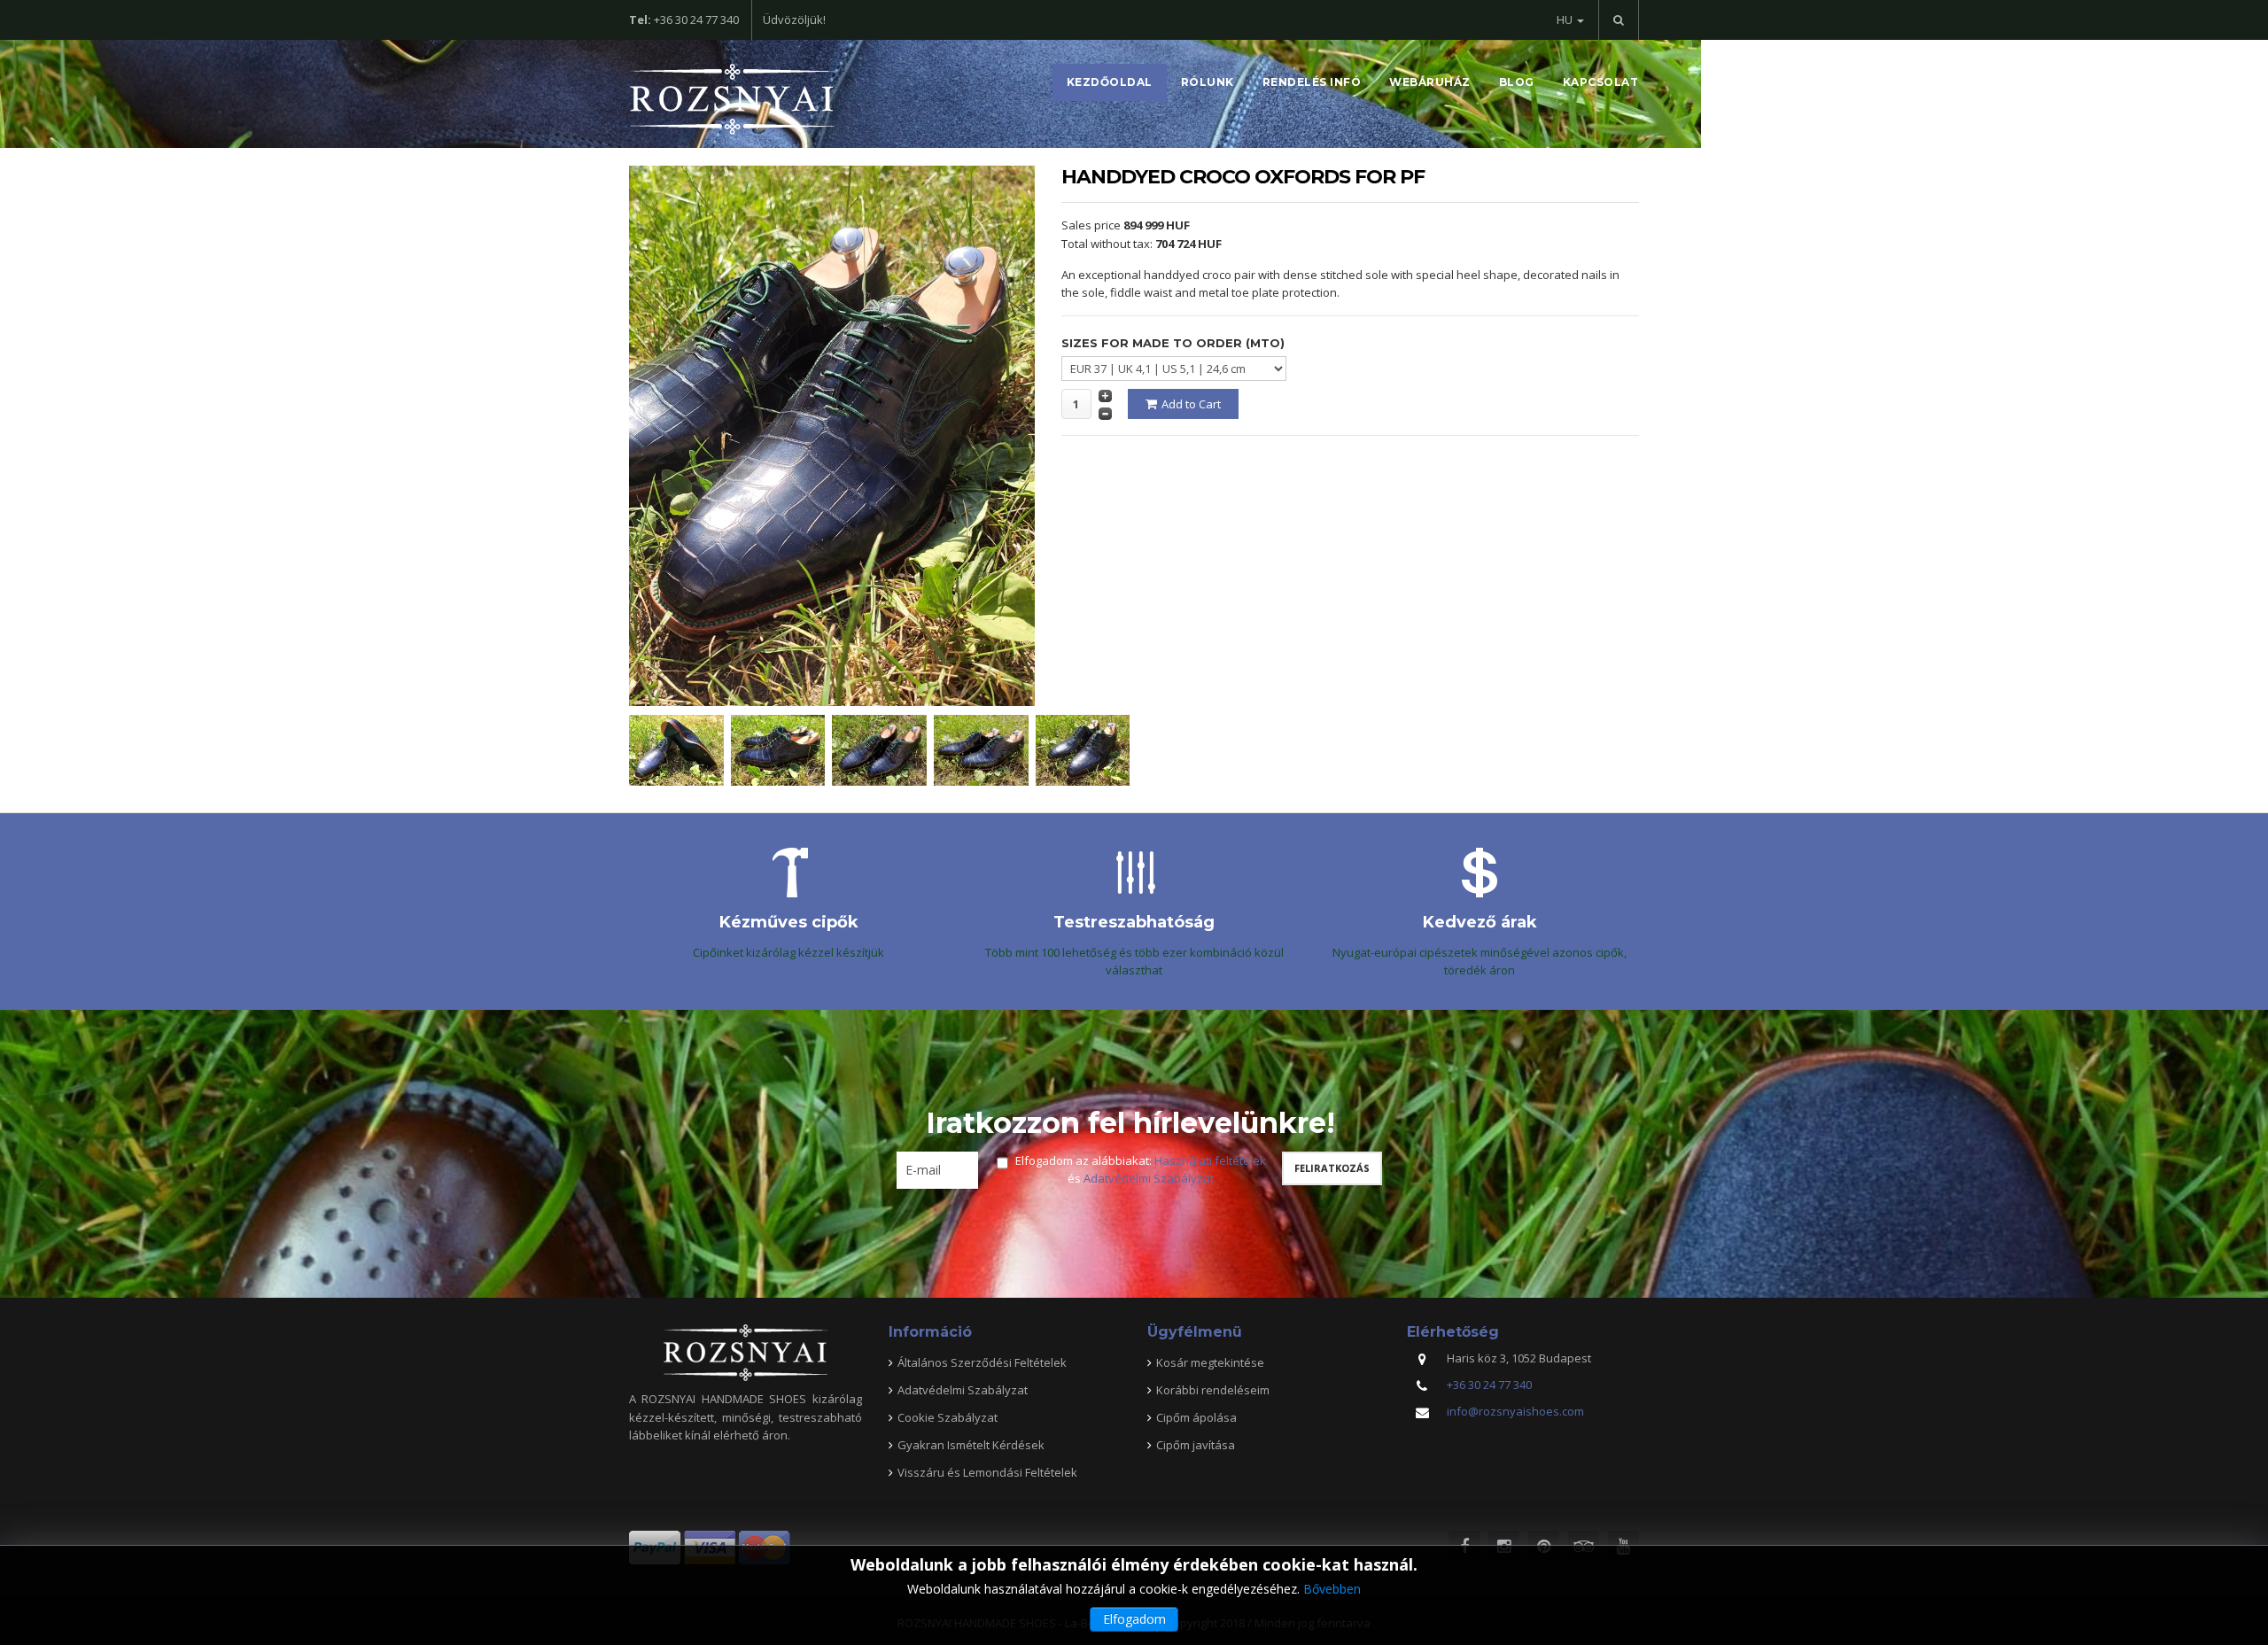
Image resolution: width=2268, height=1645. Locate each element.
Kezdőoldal (1110, 82)
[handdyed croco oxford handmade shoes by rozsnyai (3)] (680, 749)
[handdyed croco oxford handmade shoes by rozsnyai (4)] (1087, 749)
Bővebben (1332, 1589)
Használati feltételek (1210, 1160)
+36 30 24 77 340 (1489, 1385)
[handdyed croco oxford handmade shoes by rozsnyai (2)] (883, 749)
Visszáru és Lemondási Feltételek (987, 1472)
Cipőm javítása (1196, 1445)
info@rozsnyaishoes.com (1515, 1411)
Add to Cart (1191, 404)
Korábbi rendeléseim (1213, 1390)
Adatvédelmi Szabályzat (1149, 1178)
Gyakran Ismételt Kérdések (971, 1445)
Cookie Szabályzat (948, 1417)
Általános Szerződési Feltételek (982, 1362)
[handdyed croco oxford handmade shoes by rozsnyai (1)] (985, 749)
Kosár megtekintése (1210, 1362)
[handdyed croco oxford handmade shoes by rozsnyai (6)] (782, 749)
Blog (1517, 82)
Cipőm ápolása (1196, 1417)
